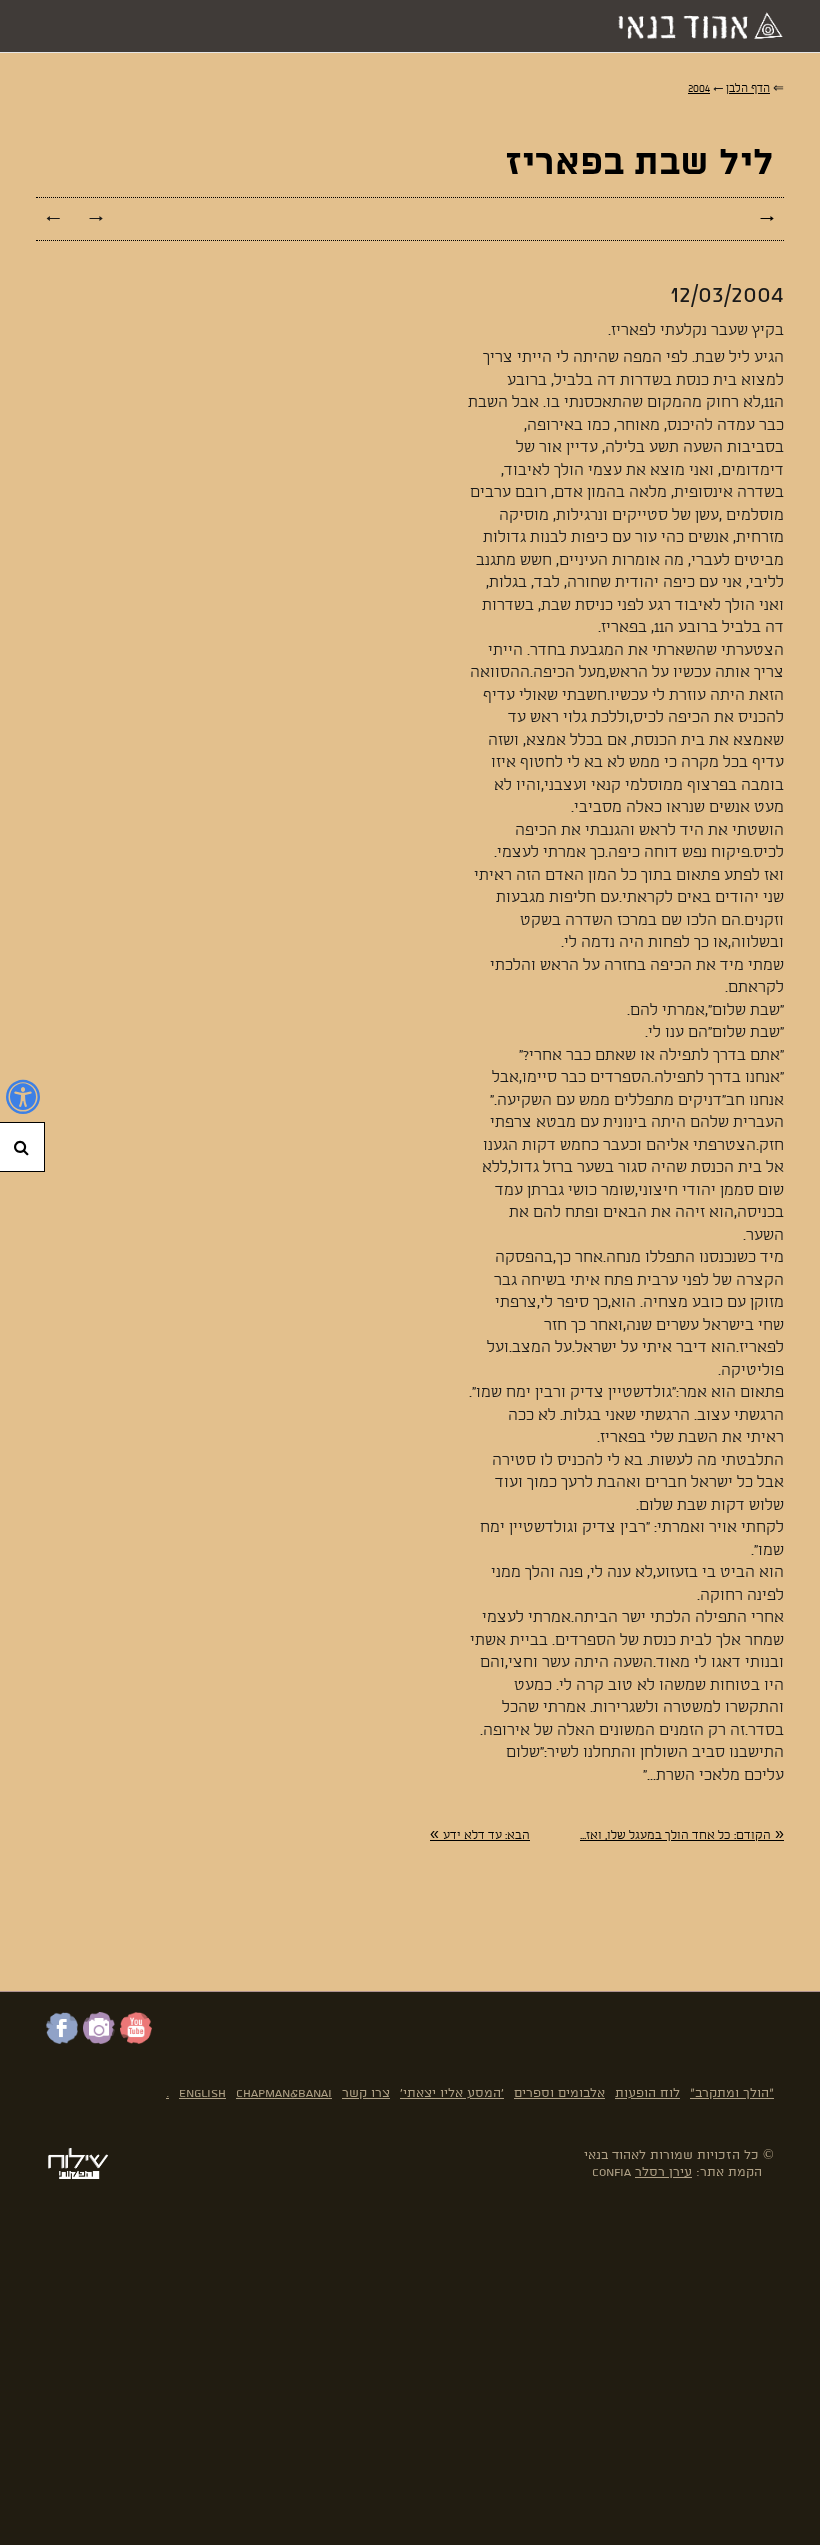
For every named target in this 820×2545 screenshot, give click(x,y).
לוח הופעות (647, 2093)
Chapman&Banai (284, 2093)
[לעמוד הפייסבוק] (62, 2039)
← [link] (53, 218)
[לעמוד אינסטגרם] (99, 2039)
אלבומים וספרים (559, 2093)
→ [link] (96, 218)
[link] (682, 1835)
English (202, 2093)
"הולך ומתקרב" (732, 2093)
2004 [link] (699, 89)
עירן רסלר (663, 2172)
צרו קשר (366, 2093)
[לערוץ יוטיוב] (136, 2039)
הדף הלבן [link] (748, 89)
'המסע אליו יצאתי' (452, 2093)
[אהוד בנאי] (695, 26)
